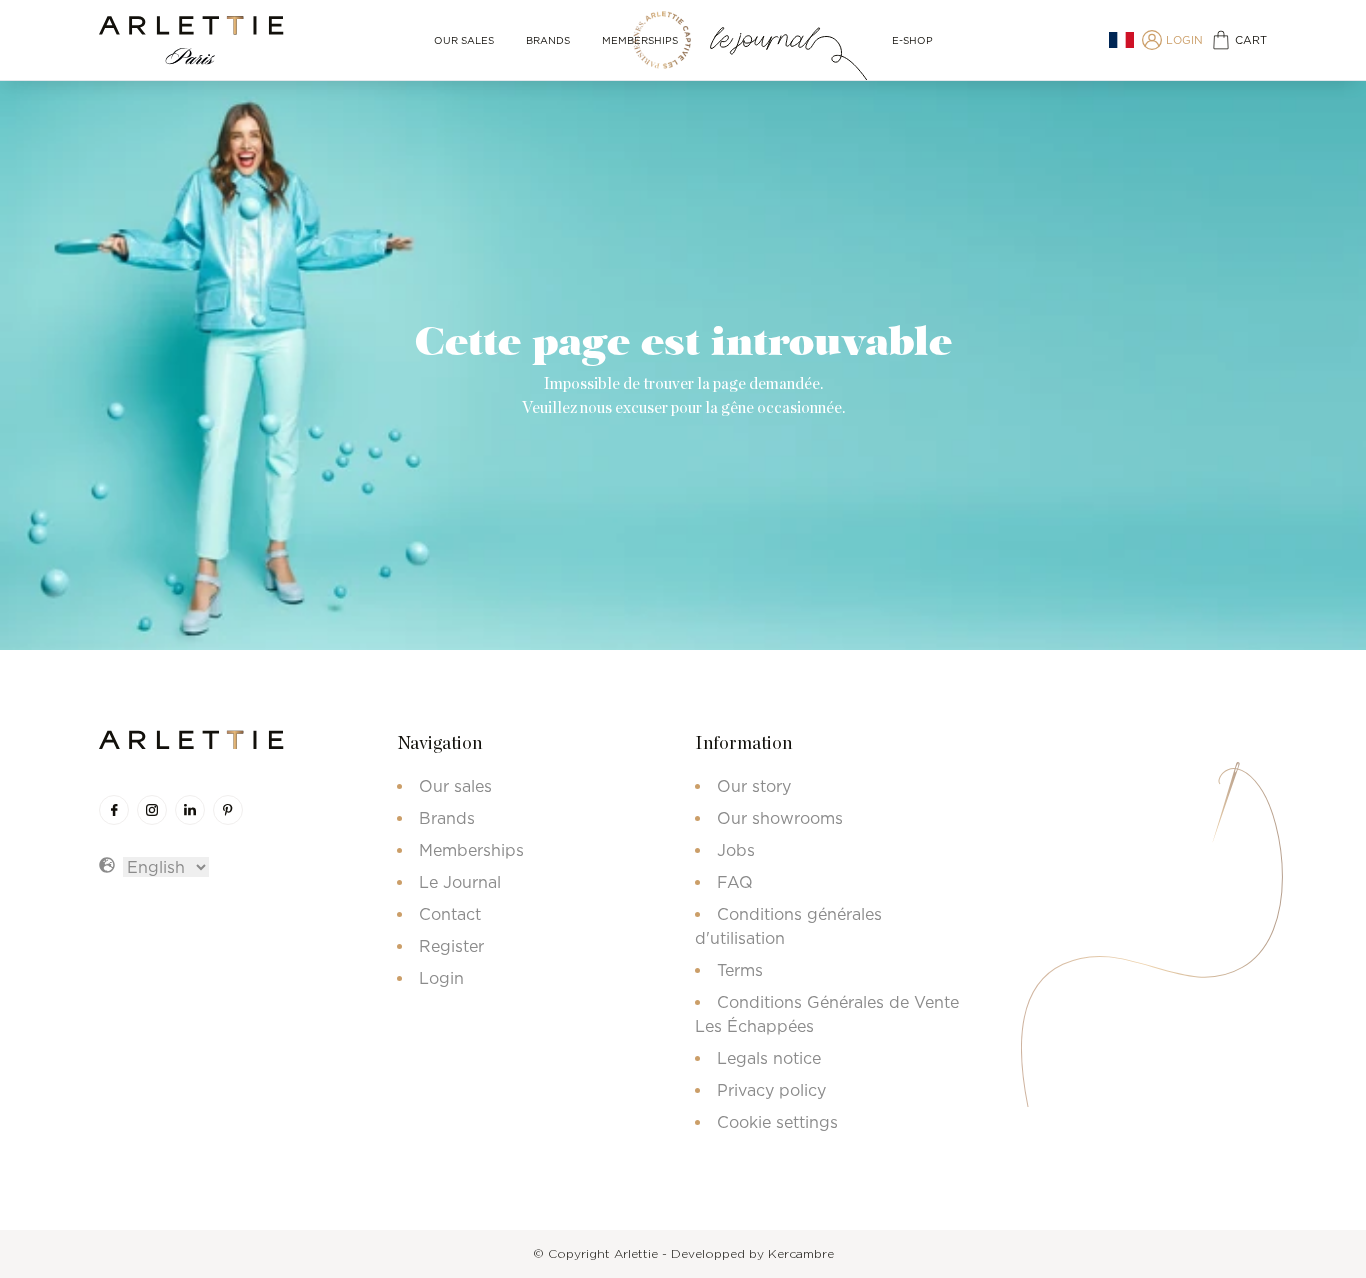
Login (441, 978)
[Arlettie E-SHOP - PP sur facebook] (114, 810)
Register (451, 946)
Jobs (736, 850)
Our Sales (464, 40)
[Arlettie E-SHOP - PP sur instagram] (152, 810)
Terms (740, 970)
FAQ (735, 882)
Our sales (455, 786)
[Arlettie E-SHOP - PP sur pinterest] (228, 810)
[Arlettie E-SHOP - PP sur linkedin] (190, 810)
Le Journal (460, 882)
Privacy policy (771, 1090)
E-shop (912, 40)
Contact (450, 914)
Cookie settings (777, 1122)
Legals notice (769, 1058)
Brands (548, 40)
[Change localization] (1121, 40)
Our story (754, 786)
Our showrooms (780, 818)
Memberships (640, 40)
